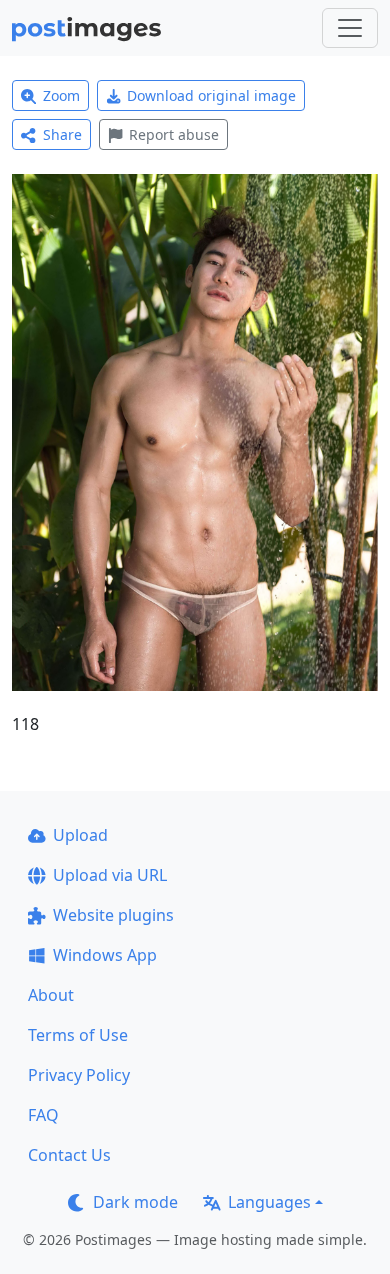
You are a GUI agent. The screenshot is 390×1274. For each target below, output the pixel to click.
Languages (269, 1202)
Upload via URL (110, 875)
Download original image (211, 95)
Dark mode (135, 1202)
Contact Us (69, 1155)
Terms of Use (78, 1035)
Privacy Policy (79, 1075)
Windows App (105, 955)
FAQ (43, 1115)
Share (62, 134)
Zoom (61, 95)
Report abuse (174, 134)
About (51, 995)
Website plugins (113, 915)
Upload (80, 835)
